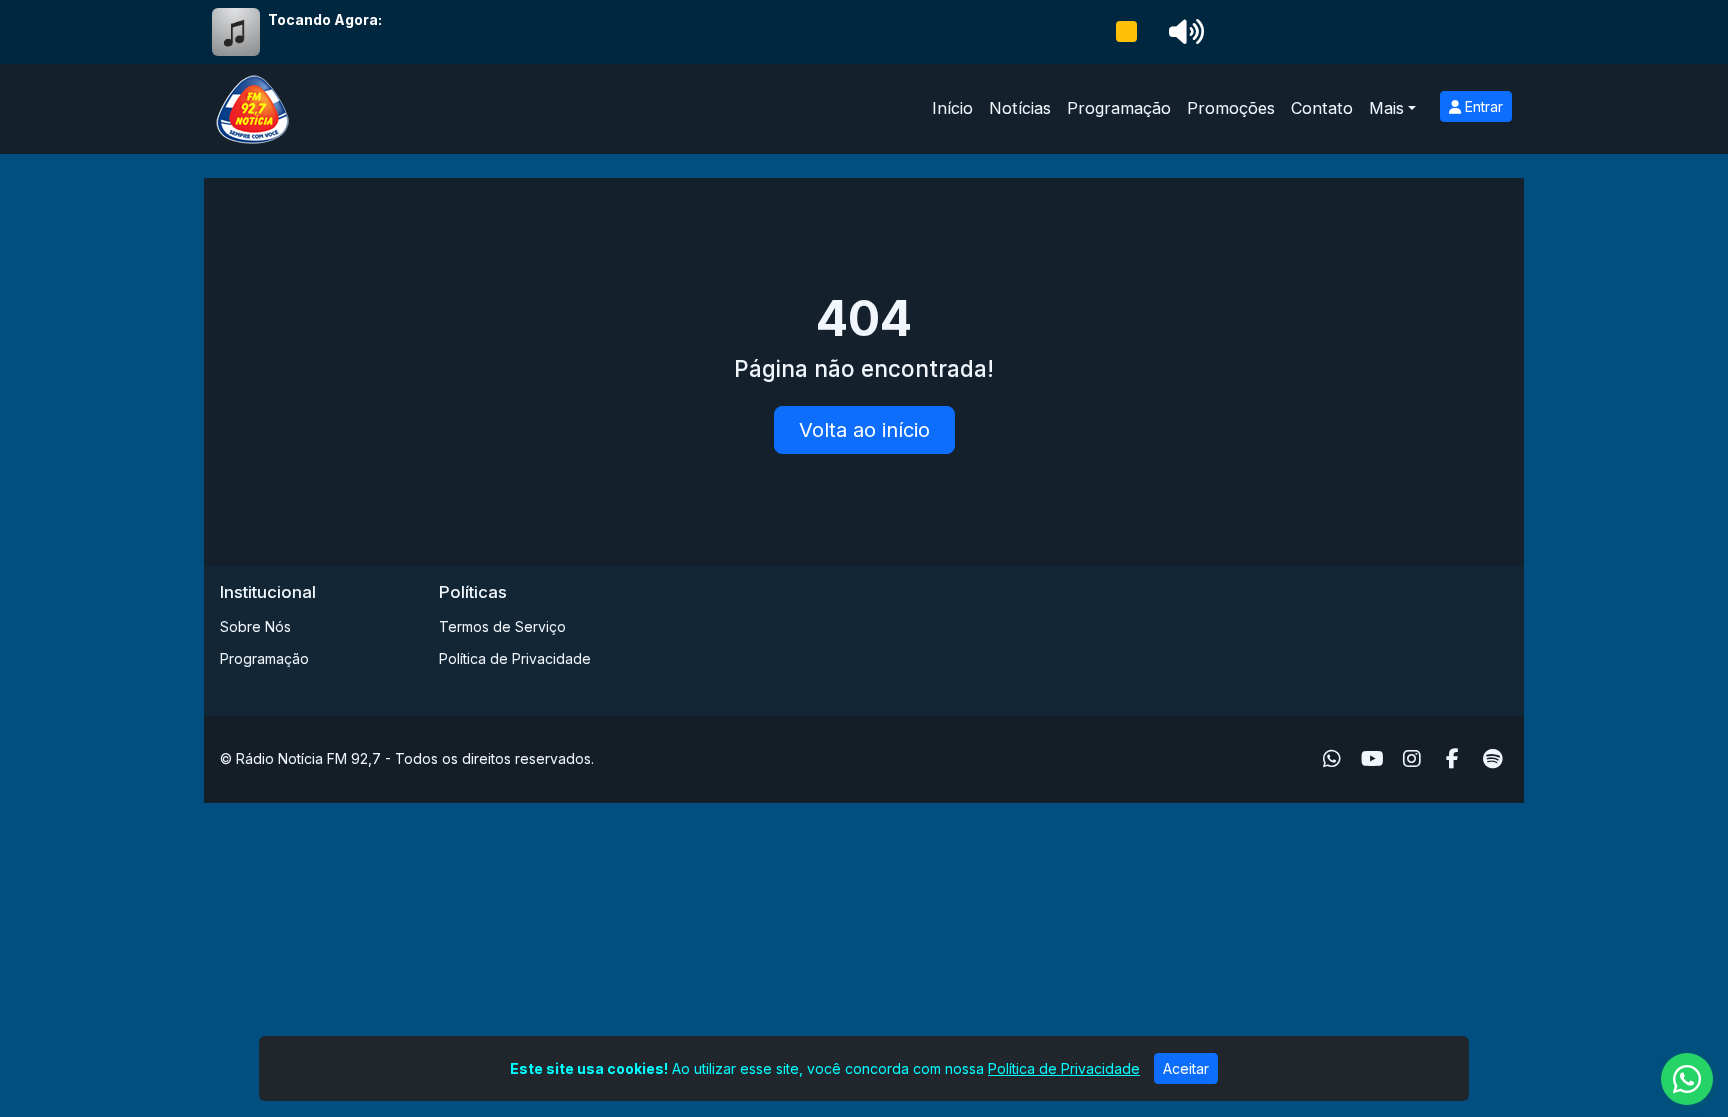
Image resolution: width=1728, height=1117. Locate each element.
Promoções (1231, 108)
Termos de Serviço (502, 626)
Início (952, 108)
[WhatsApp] (1332, 759)
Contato (1322, 108)
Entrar (1482, 106)
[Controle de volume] (1183, 32)
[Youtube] (1372, 759)
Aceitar (1186, 1068)
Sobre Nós (255, 626)
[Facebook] (1452, 759)
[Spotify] (1492, 759)
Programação (1119, 108)
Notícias (1020, 108)
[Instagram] (1412, 759)
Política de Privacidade (515, 658)
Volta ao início (864, 430)
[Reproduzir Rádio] (1126, 32)
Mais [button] (1386, 108)
